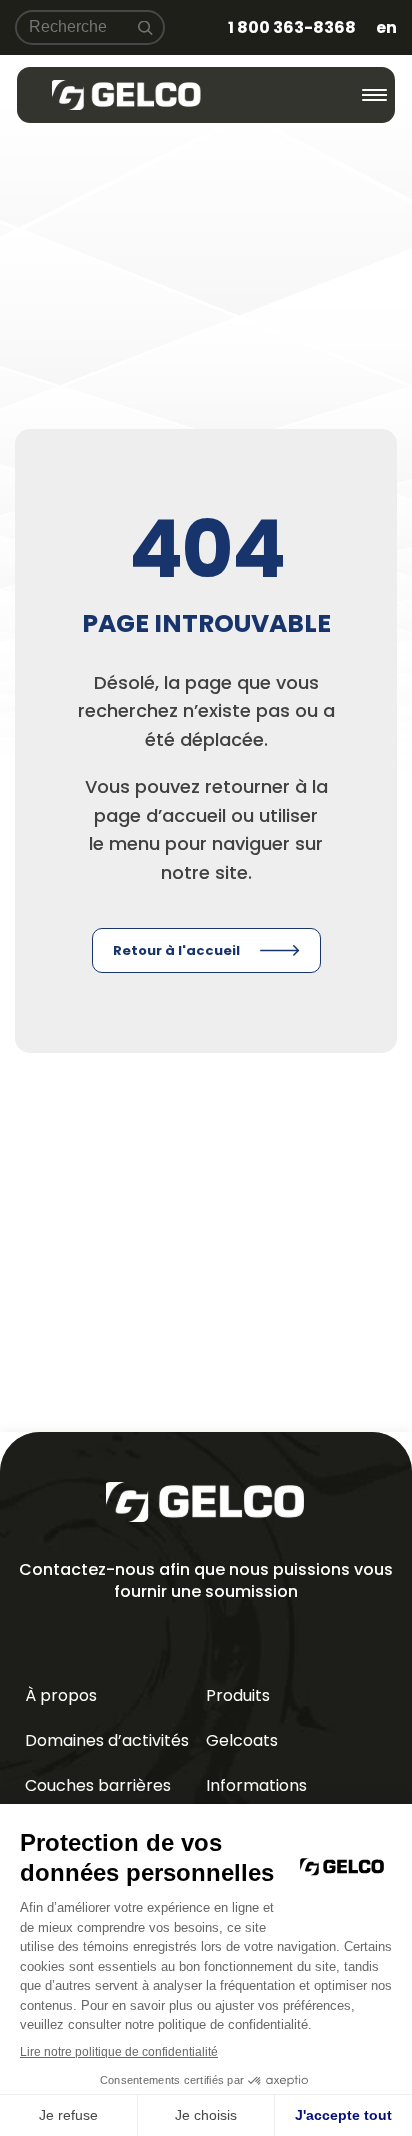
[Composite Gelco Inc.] (127, 95)
